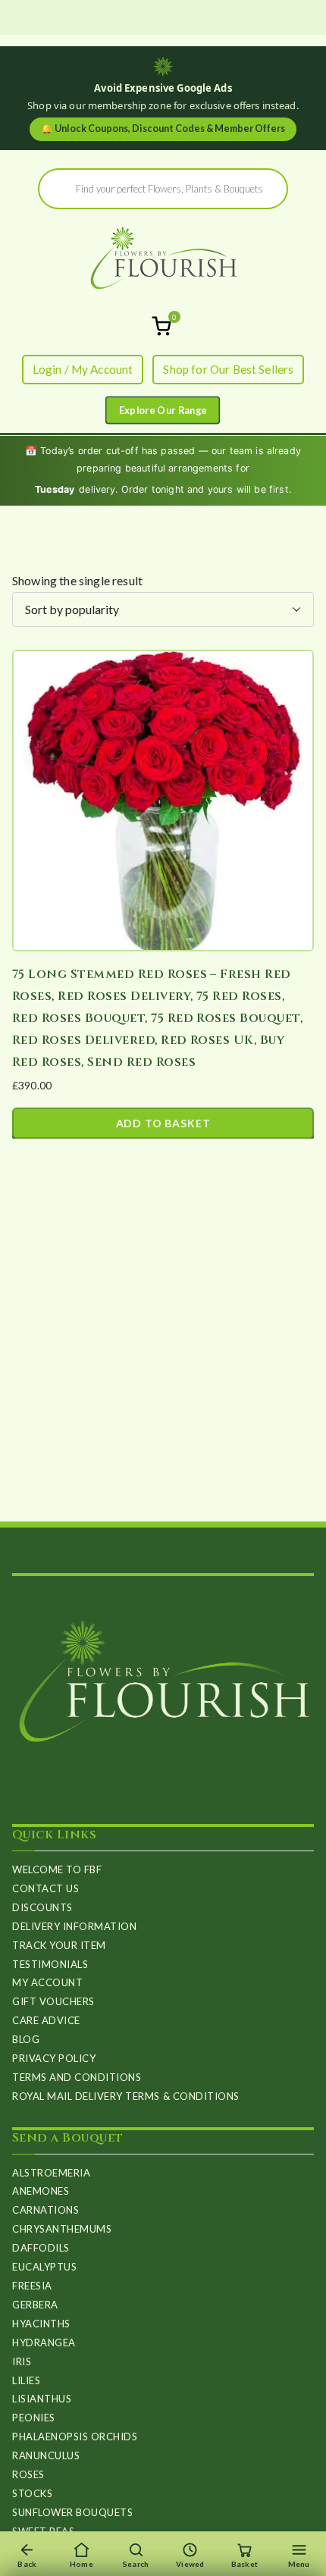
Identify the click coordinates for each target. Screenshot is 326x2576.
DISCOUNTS (42, 1907)
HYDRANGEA (44, 2343)
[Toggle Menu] (163, 411)
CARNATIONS (45, 2210)
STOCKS (32, 2493)
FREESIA (32, 2286)
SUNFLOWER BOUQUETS (72, 2512)
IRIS (22, 2361)
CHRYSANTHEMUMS (62, 2229)
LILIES (26, 2380)
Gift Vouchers (53, 2001)
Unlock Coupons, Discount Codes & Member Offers (163, 128)
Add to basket (163, 1123)
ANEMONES (41, 2191)
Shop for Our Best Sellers (228, 369)
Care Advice (46, 2020)
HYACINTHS (41, 2324)
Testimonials (50, 1964)
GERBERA (35, 2305)
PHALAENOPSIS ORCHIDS (75, 2437)
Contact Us (45, 1888)
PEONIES (34, 2418)
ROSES (28, 2474)
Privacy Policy (54, 2058)
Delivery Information (74, 1926)
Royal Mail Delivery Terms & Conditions (126, 2096)
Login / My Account (83, 369)
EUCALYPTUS (44, 2267)
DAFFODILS (41, 2248)
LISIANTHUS (42, 2399)
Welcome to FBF (57, 1869)
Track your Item (59, 1945)
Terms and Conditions (77, 2077)
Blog (26, 2039)
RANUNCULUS (46, 2455)
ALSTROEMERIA (51, 2173)
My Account (47, 1982)
